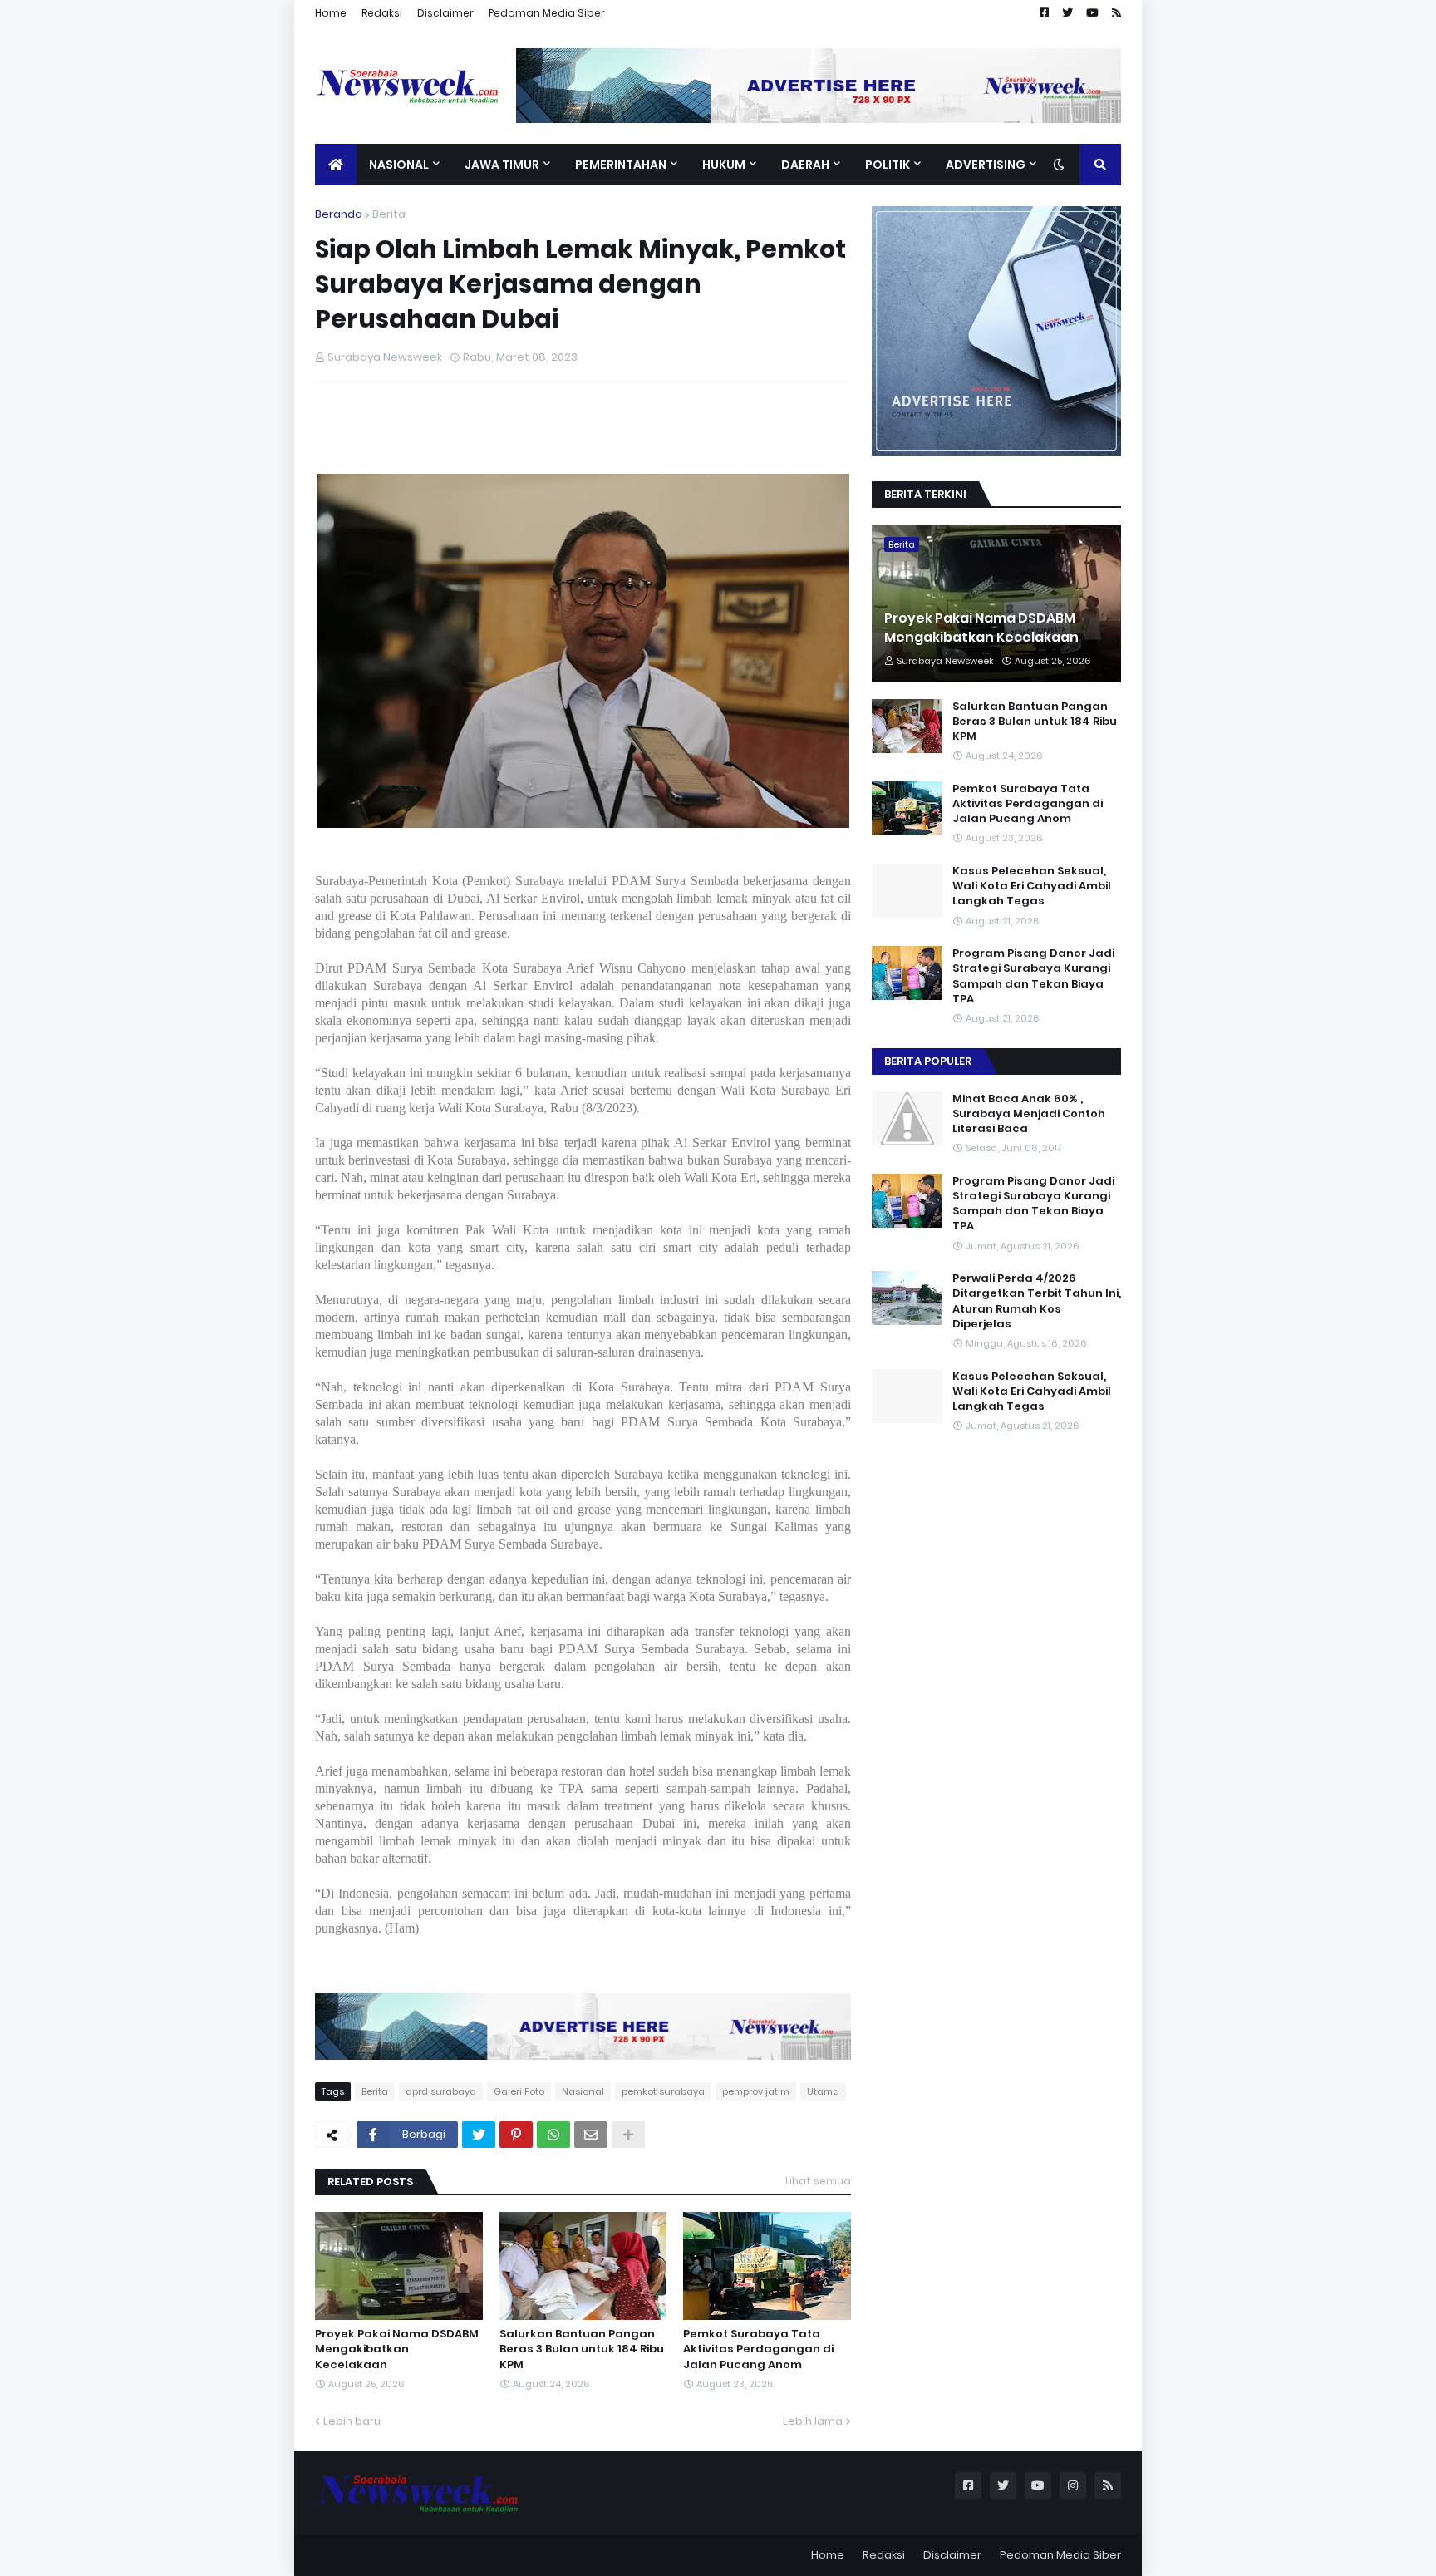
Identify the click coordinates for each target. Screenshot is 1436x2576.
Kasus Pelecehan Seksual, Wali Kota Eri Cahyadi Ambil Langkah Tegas (1032, 886)
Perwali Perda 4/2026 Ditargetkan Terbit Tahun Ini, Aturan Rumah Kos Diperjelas (1037, 1301)
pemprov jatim (756, 2091)
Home (331, 13)
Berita (389, 214)
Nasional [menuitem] (399, 165)
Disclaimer (445, 13)
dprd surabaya (441, 2091)
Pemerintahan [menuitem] (621, 165)
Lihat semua (818, 2181)
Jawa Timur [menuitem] (502, 165)
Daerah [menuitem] (805, 165)
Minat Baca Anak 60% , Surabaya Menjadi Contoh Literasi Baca (1029, 1114)
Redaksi (382, 13)
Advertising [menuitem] (986, 165)
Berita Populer (928, 1061)
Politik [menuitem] (888, 165)
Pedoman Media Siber (547, 13)
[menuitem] (336, 165)
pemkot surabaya (663, 2091)
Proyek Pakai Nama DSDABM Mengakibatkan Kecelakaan (397, 2349)
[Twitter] (479, 2135)
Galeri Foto (519, 2091)
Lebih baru (352, 2421)
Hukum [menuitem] (724, 165)
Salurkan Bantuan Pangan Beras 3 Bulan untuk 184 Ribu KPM (582, 2349)
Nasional (583, 2091)
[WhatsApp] (553, 2135)
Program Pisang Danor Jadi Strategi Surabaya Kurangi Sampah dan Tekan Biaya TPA (1033, 976)
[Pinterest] (516, 2135)
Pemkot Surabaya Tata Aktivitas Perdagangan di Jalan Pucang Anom (758, 2349)
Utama (823, 2091)
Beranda (339, 214)
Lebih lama (813, 2421)
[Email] (591, 2135)
